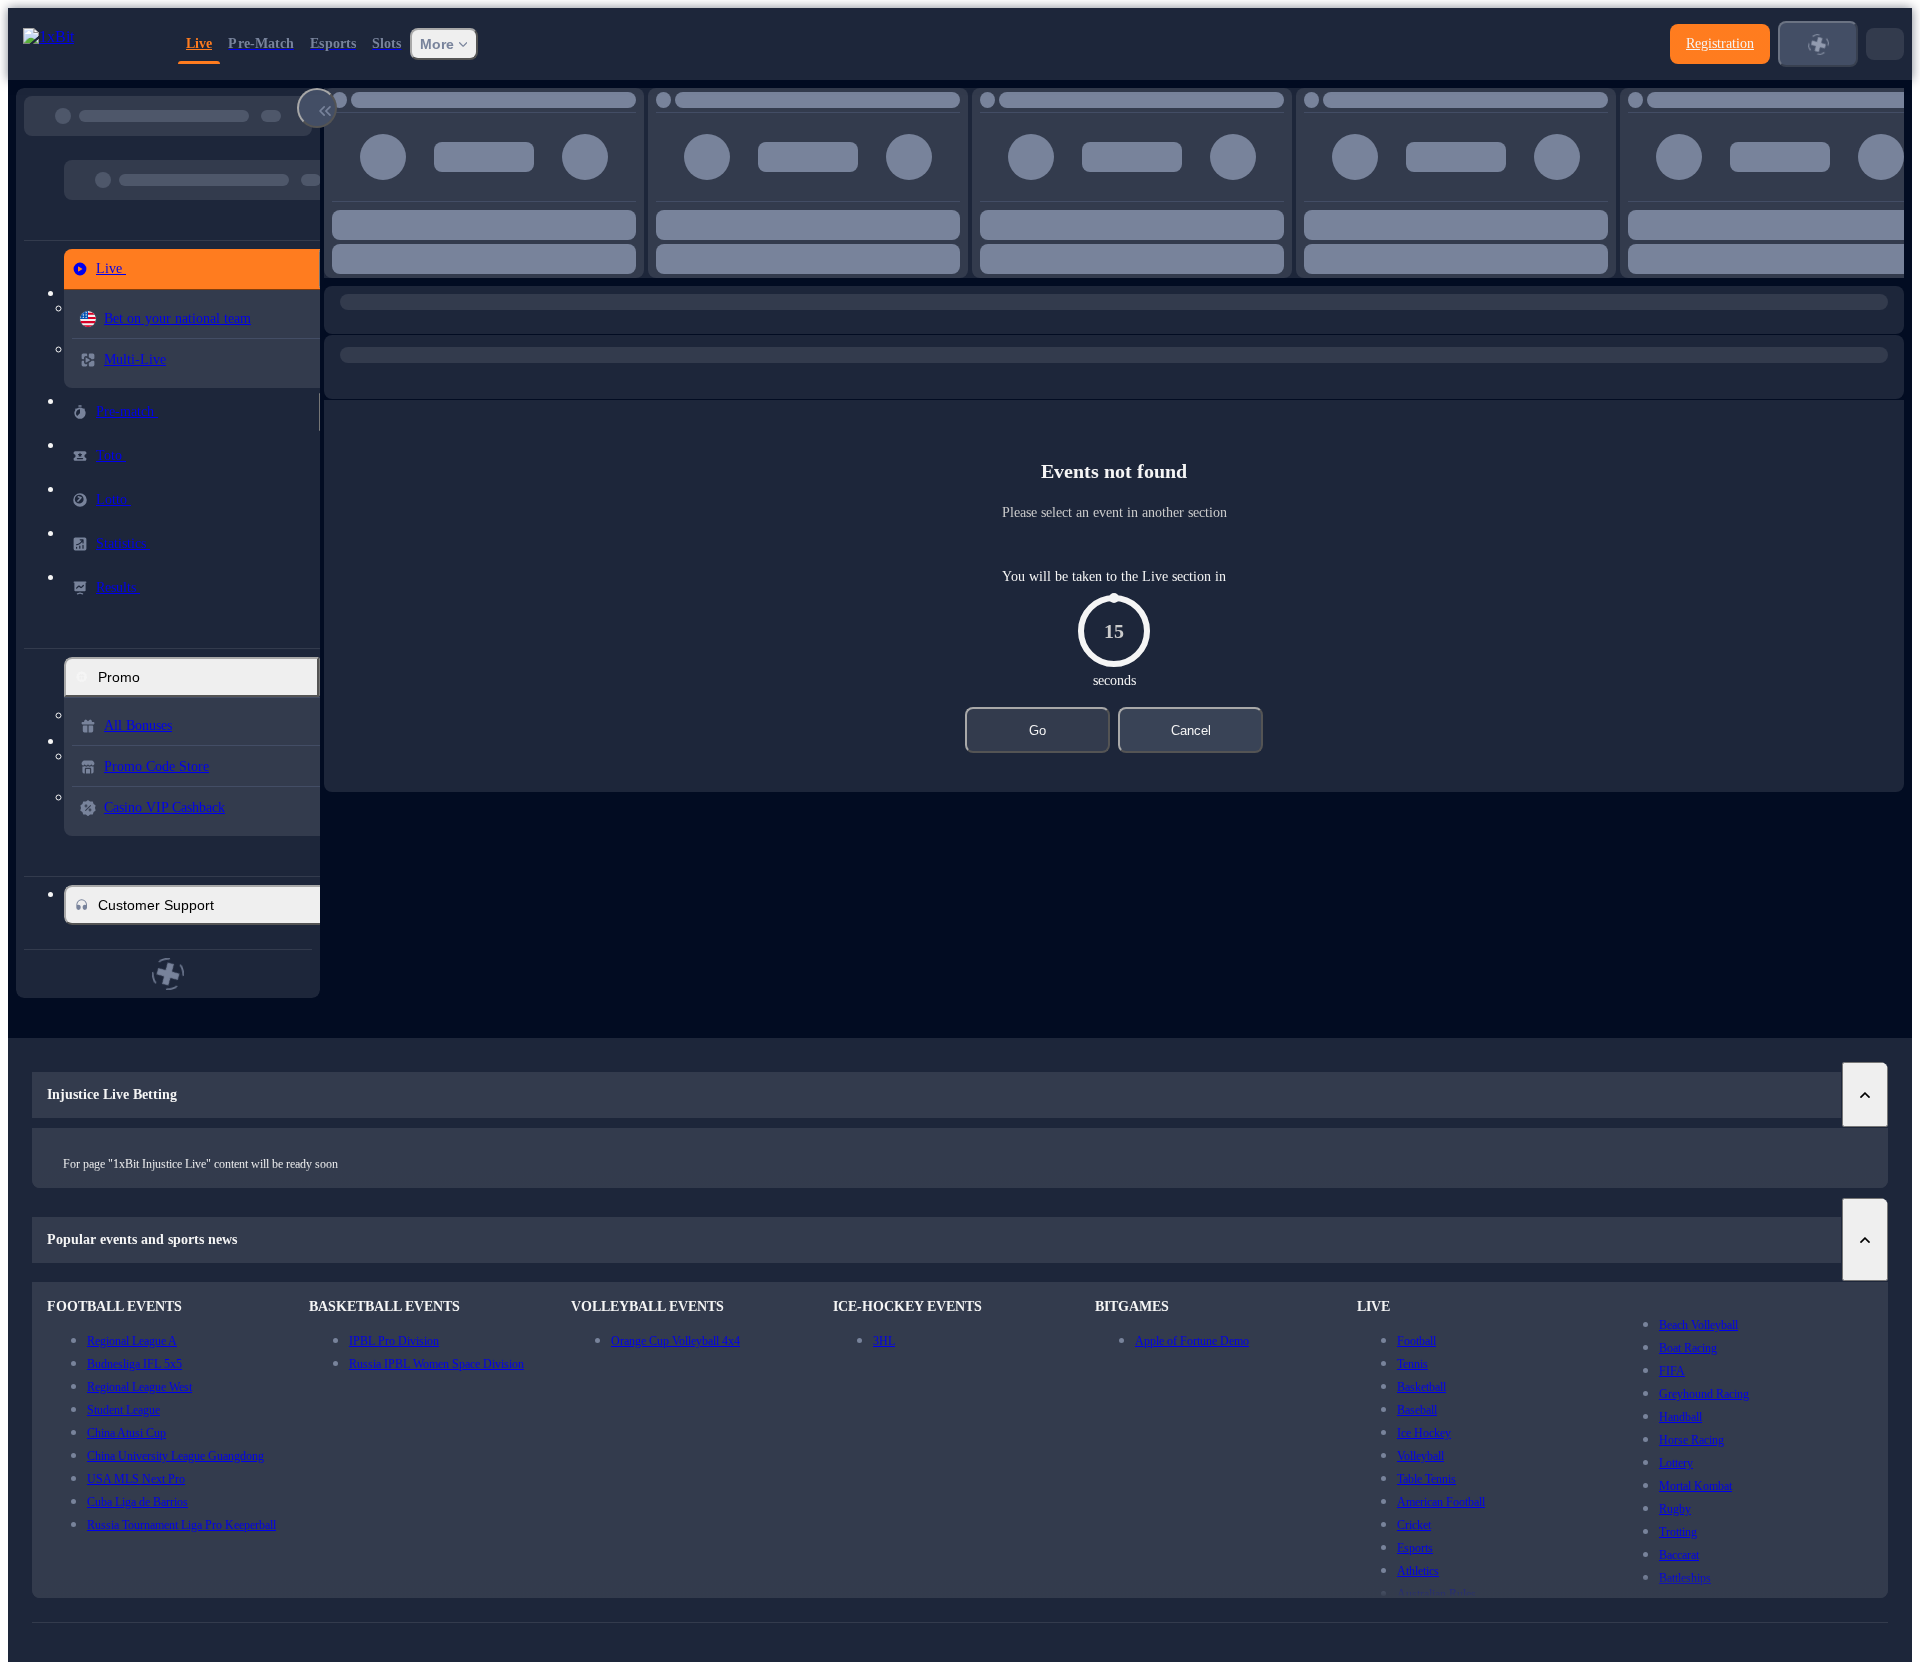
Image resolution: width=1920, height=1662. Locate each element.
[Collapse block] (317, 108)
